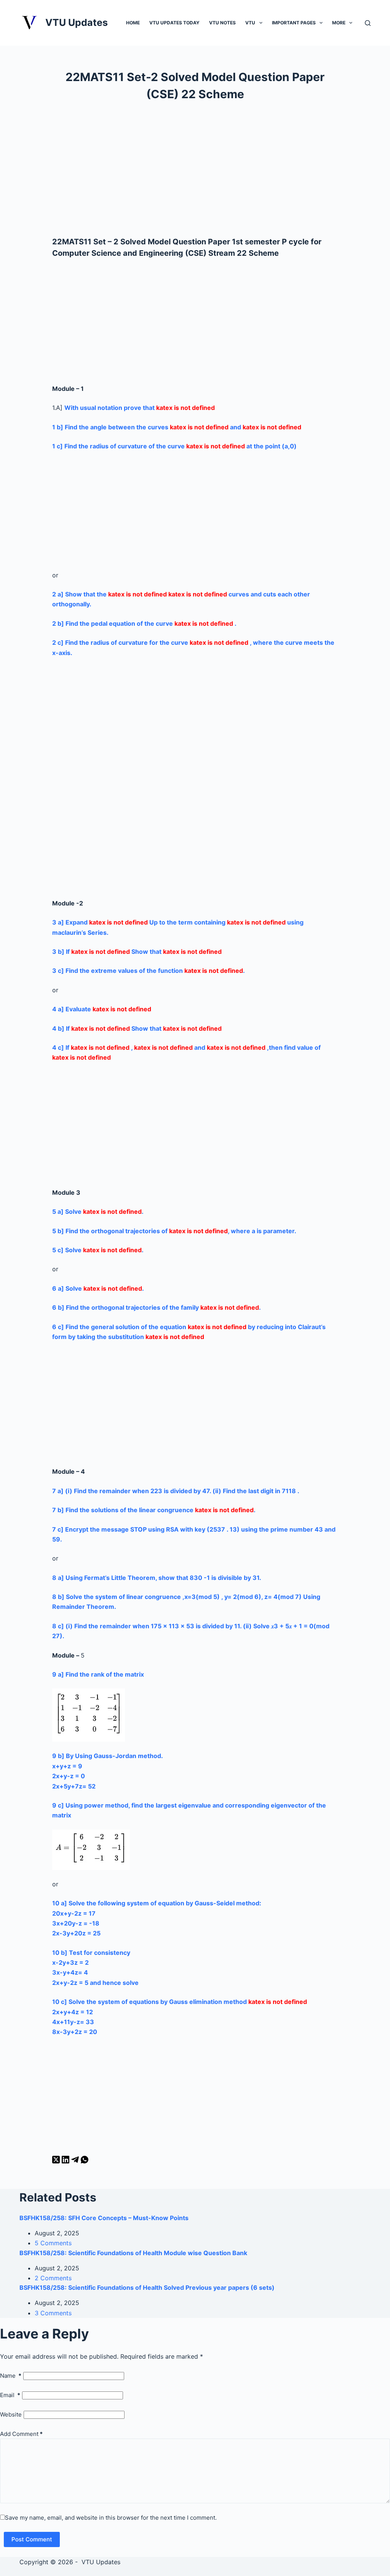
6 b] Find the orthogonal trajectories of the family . (157, 1307)
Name (11, 2376)
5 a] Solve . (98, 1211)
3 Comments (53, 2313)
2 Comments (53, 2278)
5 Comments (53, 2243)
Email (10, 2395)
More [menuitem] (339, 23)
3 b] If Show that (137, 952)
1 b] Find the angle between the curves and (177, 427)
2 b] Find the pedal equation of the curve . (144, 623)
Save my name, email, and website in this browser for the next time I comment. (111, 2518)
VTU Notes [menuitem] (222, 23)
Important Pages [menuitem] (294, 23)
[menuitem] (261, 22)
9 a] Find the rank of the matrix (98, 1674)
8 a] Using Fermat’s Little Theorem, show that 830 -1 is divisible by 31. (157, 1578)
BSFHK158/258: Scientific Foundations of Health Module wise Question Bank (133, 2253)
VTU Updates (77, 22)
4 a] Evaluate (102, 1009)
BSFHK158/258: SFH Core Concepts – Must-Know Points (104, 2218)
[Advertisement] (195, 171)
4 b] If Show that (137, 1028)
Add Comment (21, 2434)
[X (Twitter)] (57, 2161)
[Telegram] (76, 2161)
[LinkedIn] (66, 2161)
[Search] (368, 23)
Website (11, 2414)
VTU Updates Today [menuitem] (174, 23)
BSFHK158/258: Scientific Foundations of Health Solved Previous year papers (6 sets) (147, 2287)
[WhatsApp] (85, 2161)
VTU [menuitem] (250, 23)
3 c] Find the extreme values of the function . (149, 971)
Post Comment (32, 2539)
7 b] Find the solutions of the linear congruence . (154, 1510)
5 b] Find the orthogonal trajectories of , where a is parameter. (174, 1231)
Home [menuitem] (133, 23)
